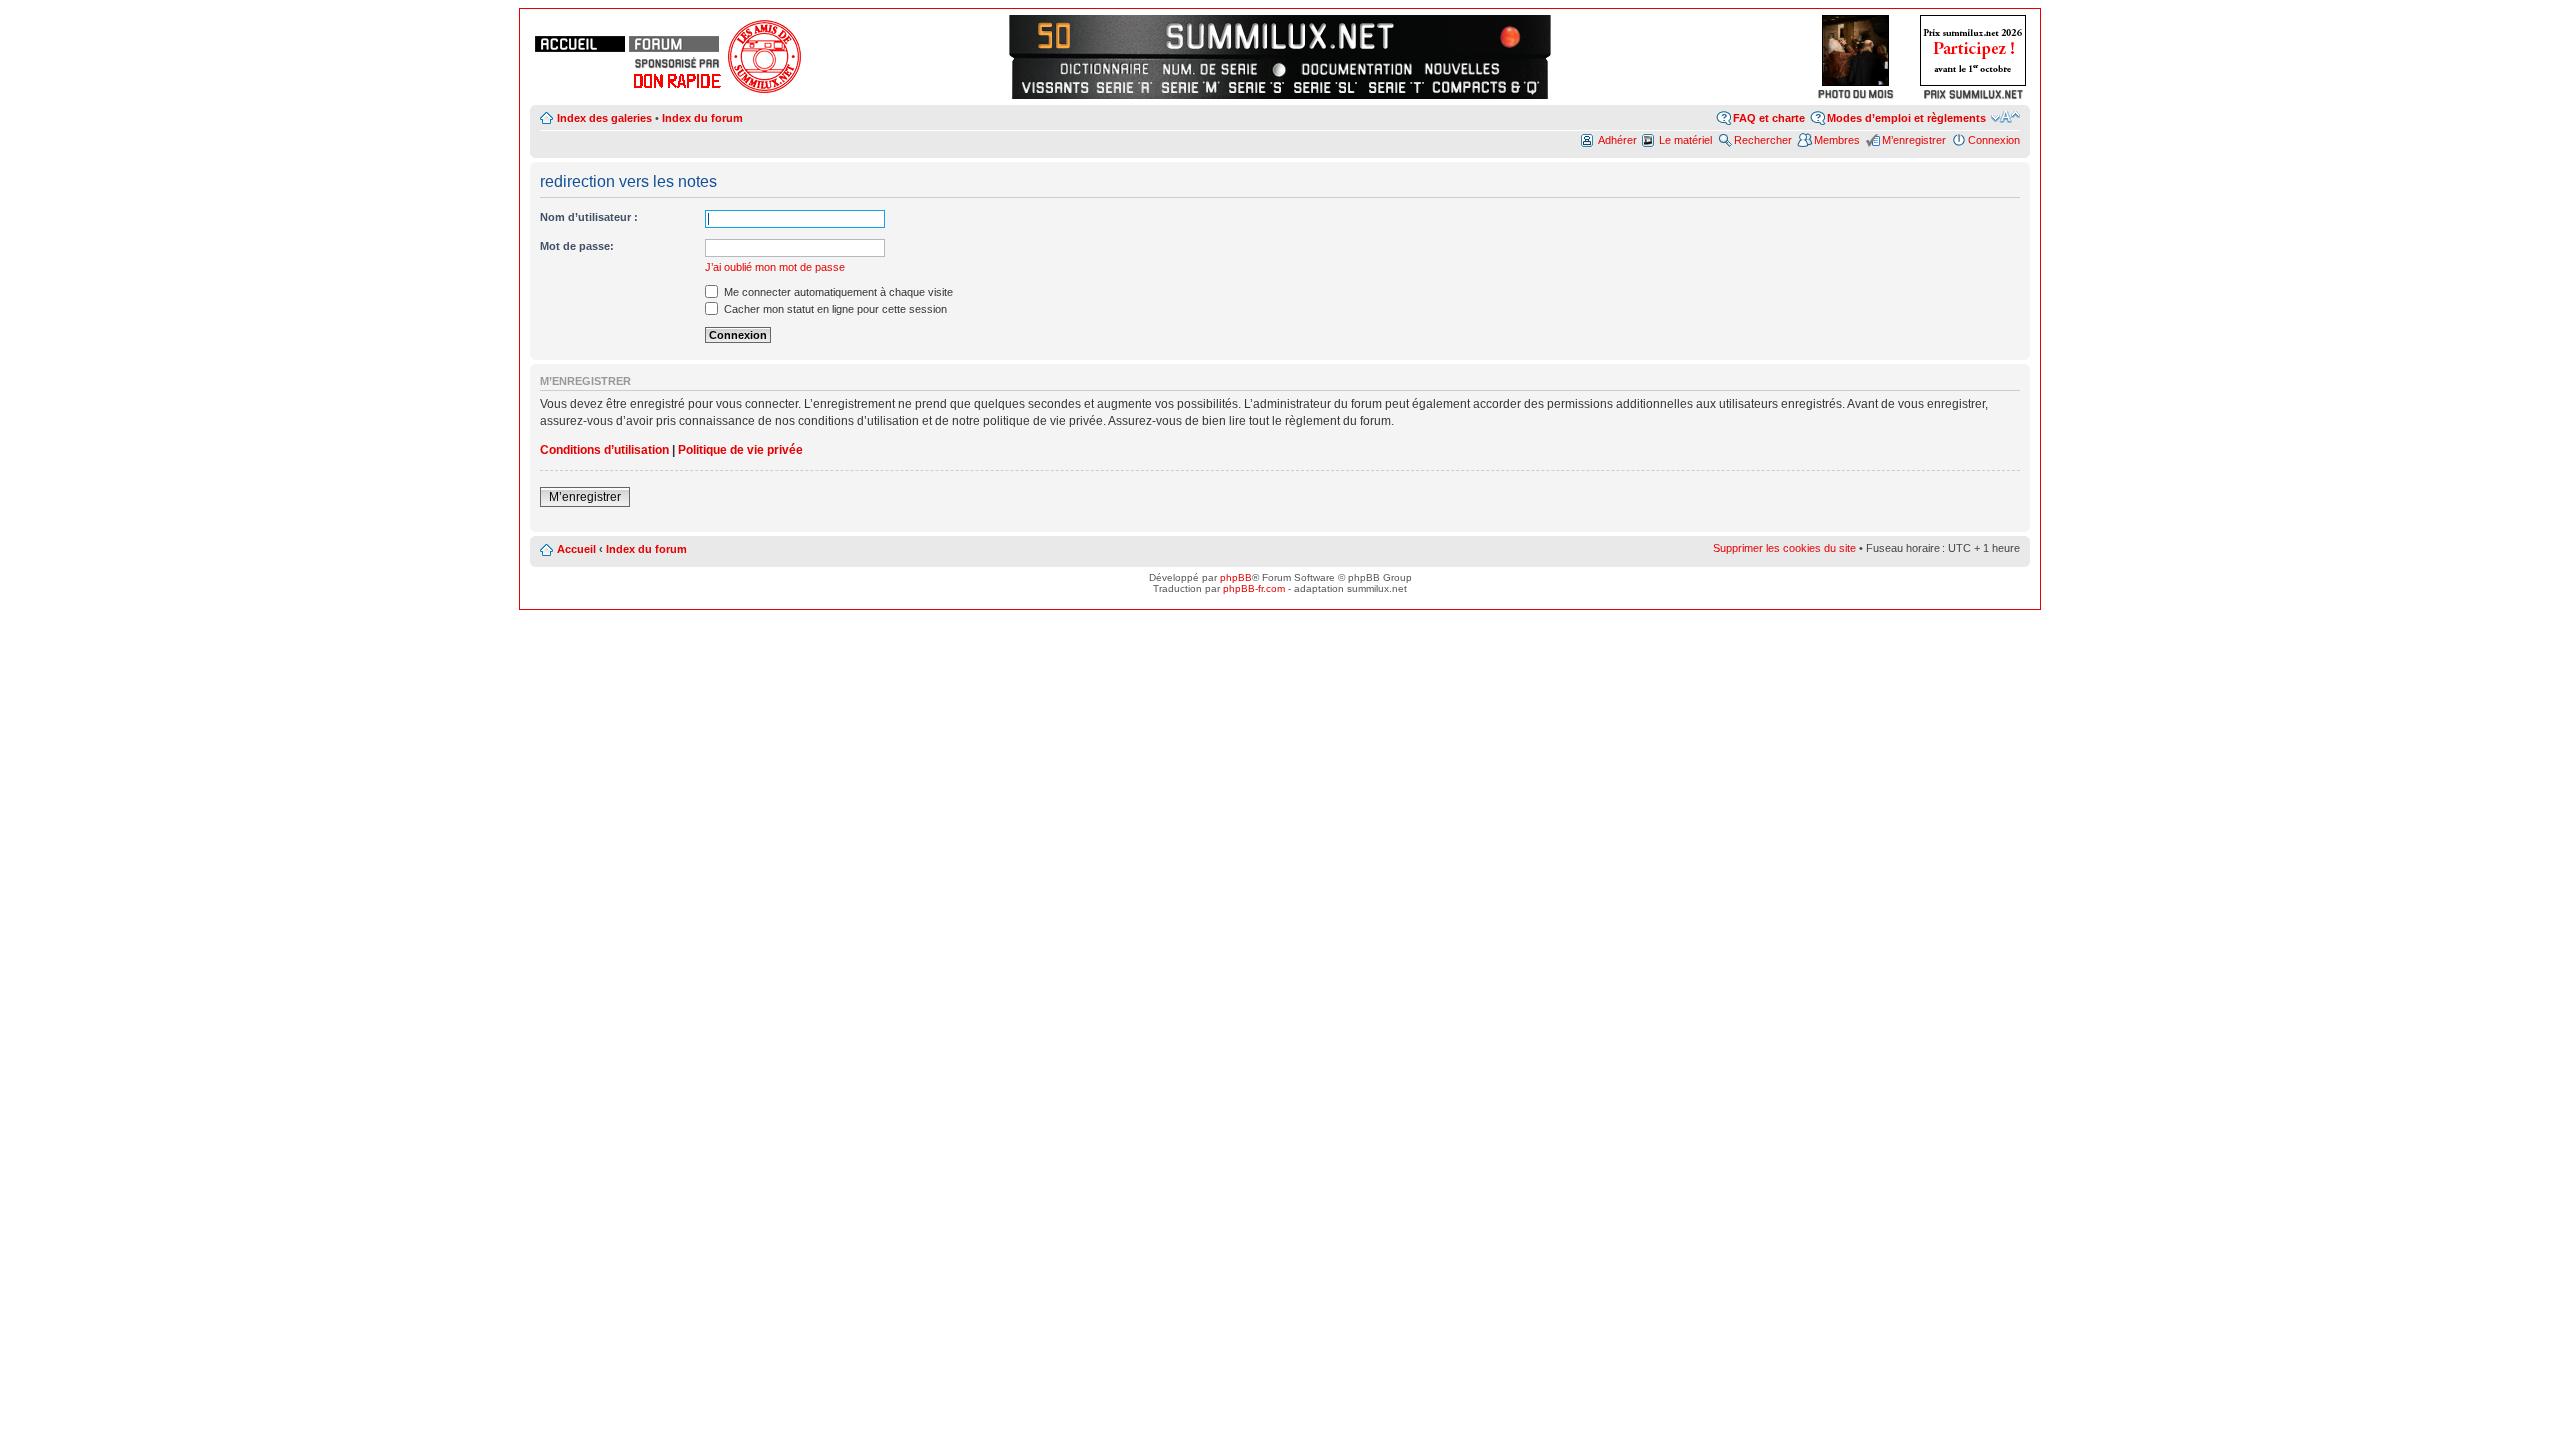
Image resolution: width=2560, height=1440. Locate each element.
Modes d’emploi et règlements (1906, 118)
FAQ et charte (1769, 118)
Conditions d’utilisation (604, 450)
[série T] (1396, 87)
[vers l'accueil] (1280, 34)
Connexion (1994, 140)
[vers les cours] (1060, 34)
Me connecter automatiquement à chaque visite (837, 292)
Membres (1837, 140)
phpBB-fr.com (1254, 588)
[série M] (1190, 87)
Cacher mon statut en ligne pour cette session (834, 309)
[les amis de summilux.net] (677, 63)
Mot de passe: (577, 246)
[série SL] (1326, 87)
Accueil (576, 549)
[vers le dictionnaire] (1102, 69)
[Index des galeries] (1499, 34)
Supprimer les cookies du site (1784, 548)
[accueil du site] (580, 44)
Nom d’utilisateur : (589, 217)
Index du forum (702, 118)
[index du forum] (674, 44)
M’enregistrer (1914, 140)
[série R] (1124, 87)
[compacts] (1486, 87)
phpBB (1236, 577)
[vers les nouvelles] (1464, 69)
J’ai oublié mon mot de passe (775, 267)
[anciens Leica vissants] (1055, 87)
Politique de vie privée (740, 450)
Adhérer (1617, 140)
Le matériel (1685, 140)
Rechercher (1763, 140)
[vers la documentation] (1356, 69)
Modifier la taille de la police (2005, 117)
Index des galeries (604, 118)
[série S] (1256, 87)
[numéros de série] (1210, 69)
